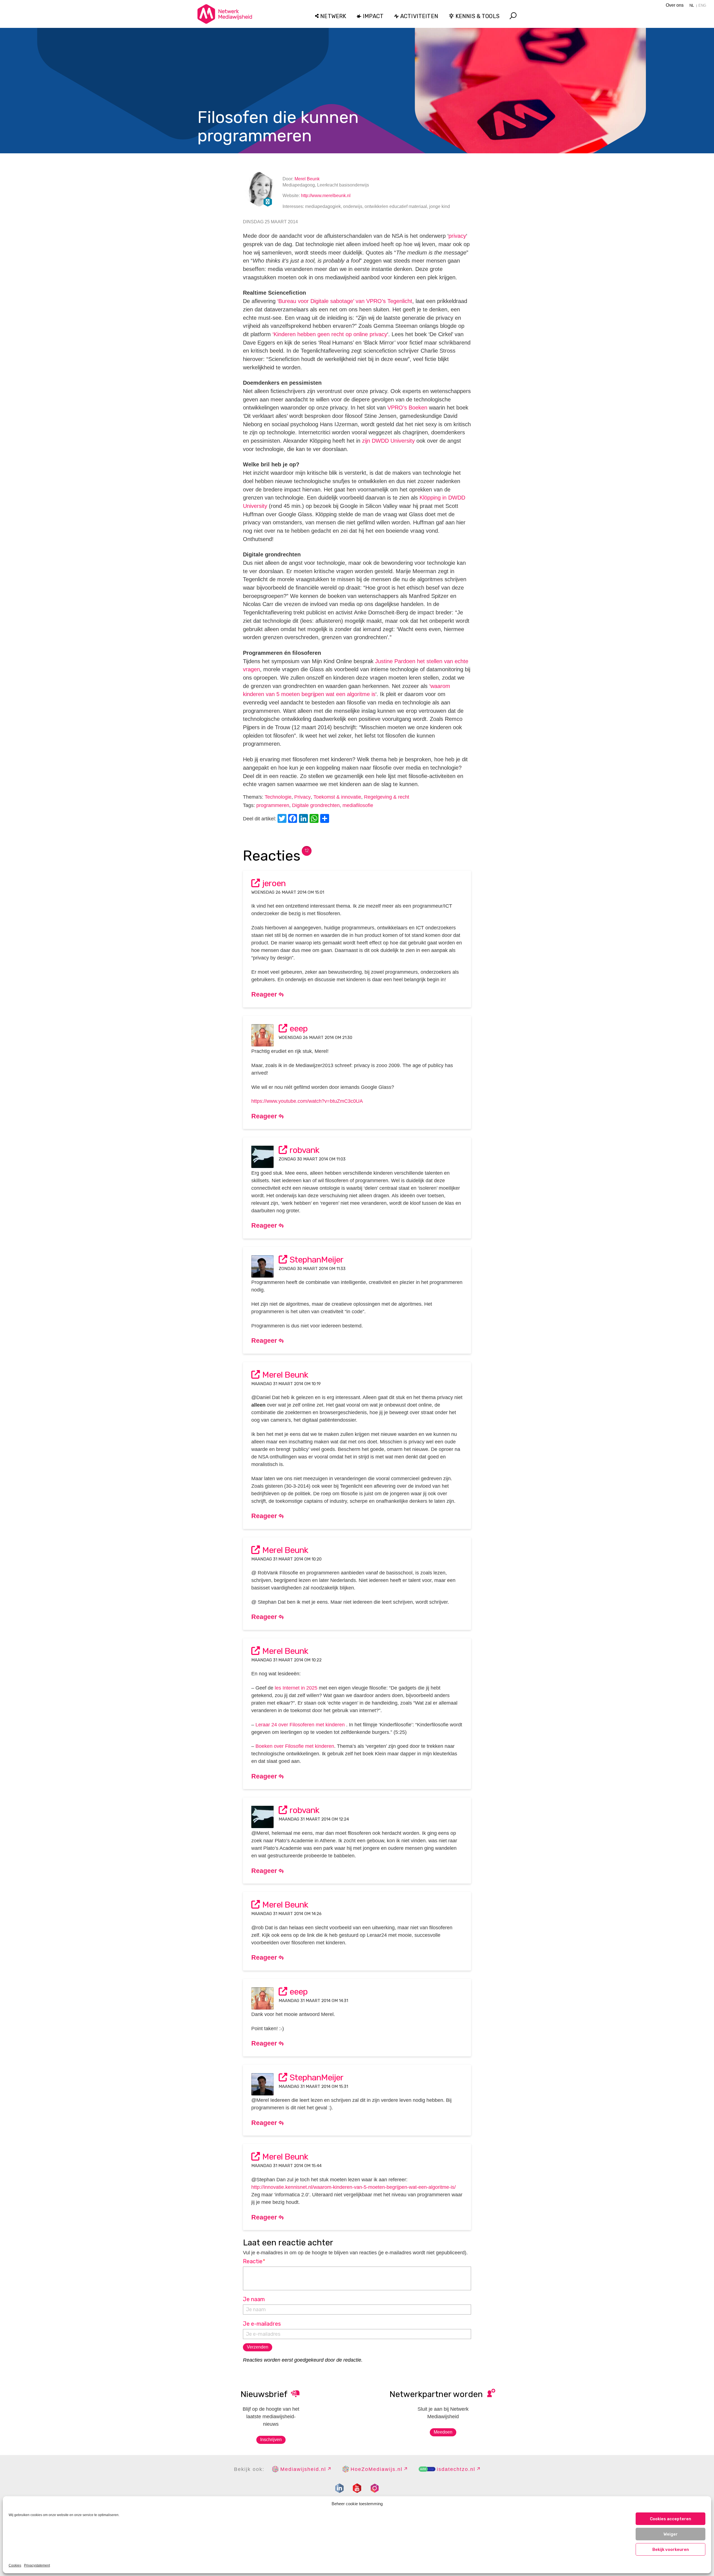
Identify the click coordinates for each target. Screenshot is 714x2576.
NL (692, 5)
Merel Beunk (307, 179)
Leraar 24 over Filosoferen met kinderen (300, 1725)
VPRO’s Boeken (407, 408)
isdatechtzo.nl (456, 2469)
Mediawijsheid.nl (303, 2469)
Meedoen (443, 2432)
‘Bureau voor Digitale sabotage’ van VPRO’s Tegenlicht (345, 301)
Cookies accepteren (670, 2519)
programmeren (273, 805)
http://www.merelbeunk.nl (326, 196)
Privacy (302, 797)
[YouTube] (357, 2488)
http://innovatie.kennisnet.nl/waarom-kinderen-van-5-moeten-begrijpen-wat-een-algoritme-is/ (354, 2187)
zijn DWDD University (388, 441)
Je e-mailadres (262, 2324)
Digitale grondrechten (316, 805)
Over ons (675, 5)
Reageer (265, 994)
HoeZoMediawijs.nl (377, 2469)
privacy (457, 236)
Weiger (671, 2534)
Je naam (254, 2299)
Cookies (15, 2565)
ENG (702, 5)
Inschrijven (271, 2440)
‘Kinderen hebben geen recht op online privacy (330, 334)
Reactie (254, 2261)
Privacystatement (37, 2565)
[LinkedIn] (304, 819)
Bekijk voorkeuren (671, 2550)
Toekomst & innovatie (337, 797)
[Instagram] (375, 2488)
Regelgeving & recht (387, 797)
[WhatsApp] (315, 819)
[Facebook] (293, 819)
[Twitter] (283, 819)
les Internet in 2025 (296, 1688)
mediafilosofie (358, 805)
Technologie (278, 797)
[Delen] (325, 819)
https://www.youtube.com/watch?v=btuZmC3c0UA (307, 1101)
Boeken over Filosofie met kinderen (295, 1746)
